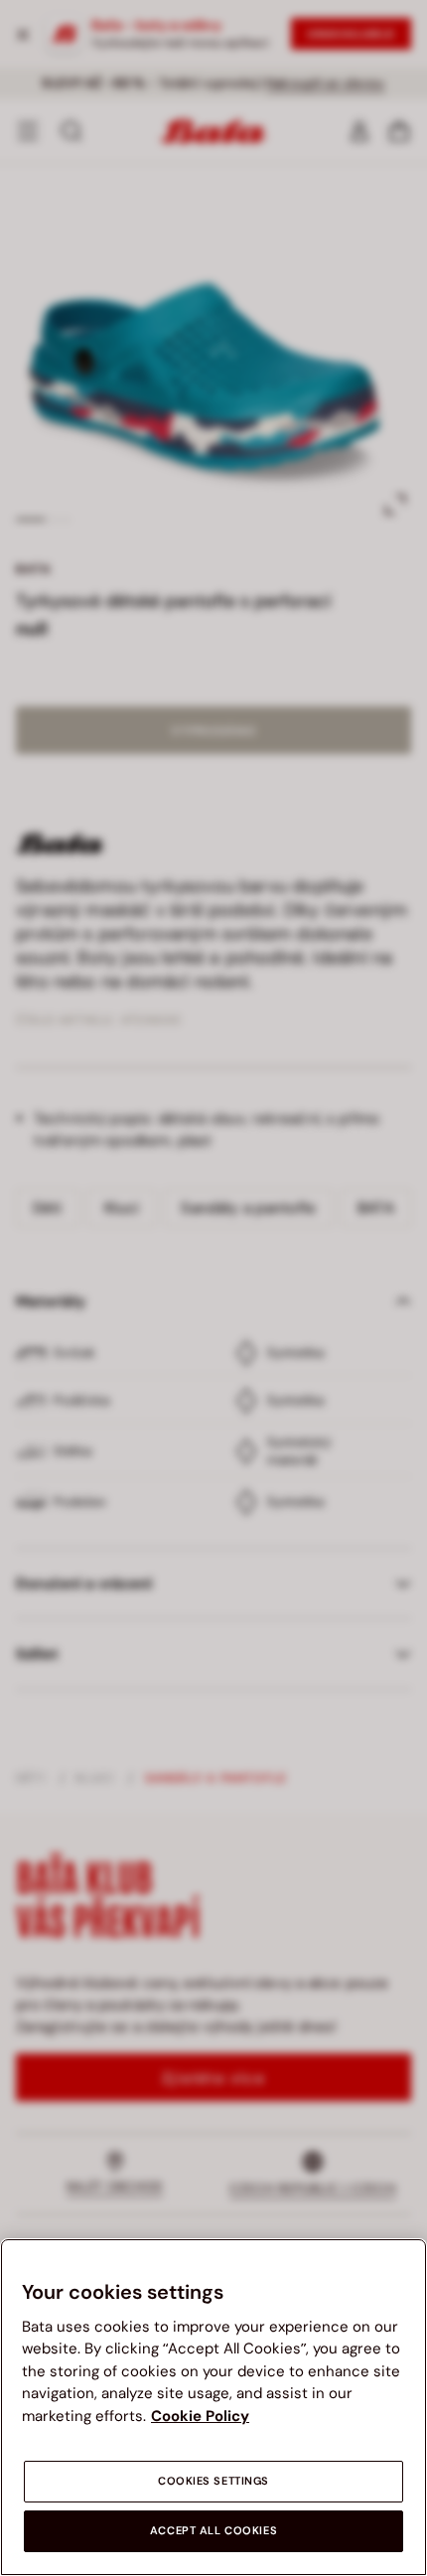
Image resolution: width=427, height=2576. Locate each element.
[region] (213, 2407)
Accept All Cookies (213, 2531)
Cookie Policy (200, 2416)
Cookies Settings (213, 2481)
